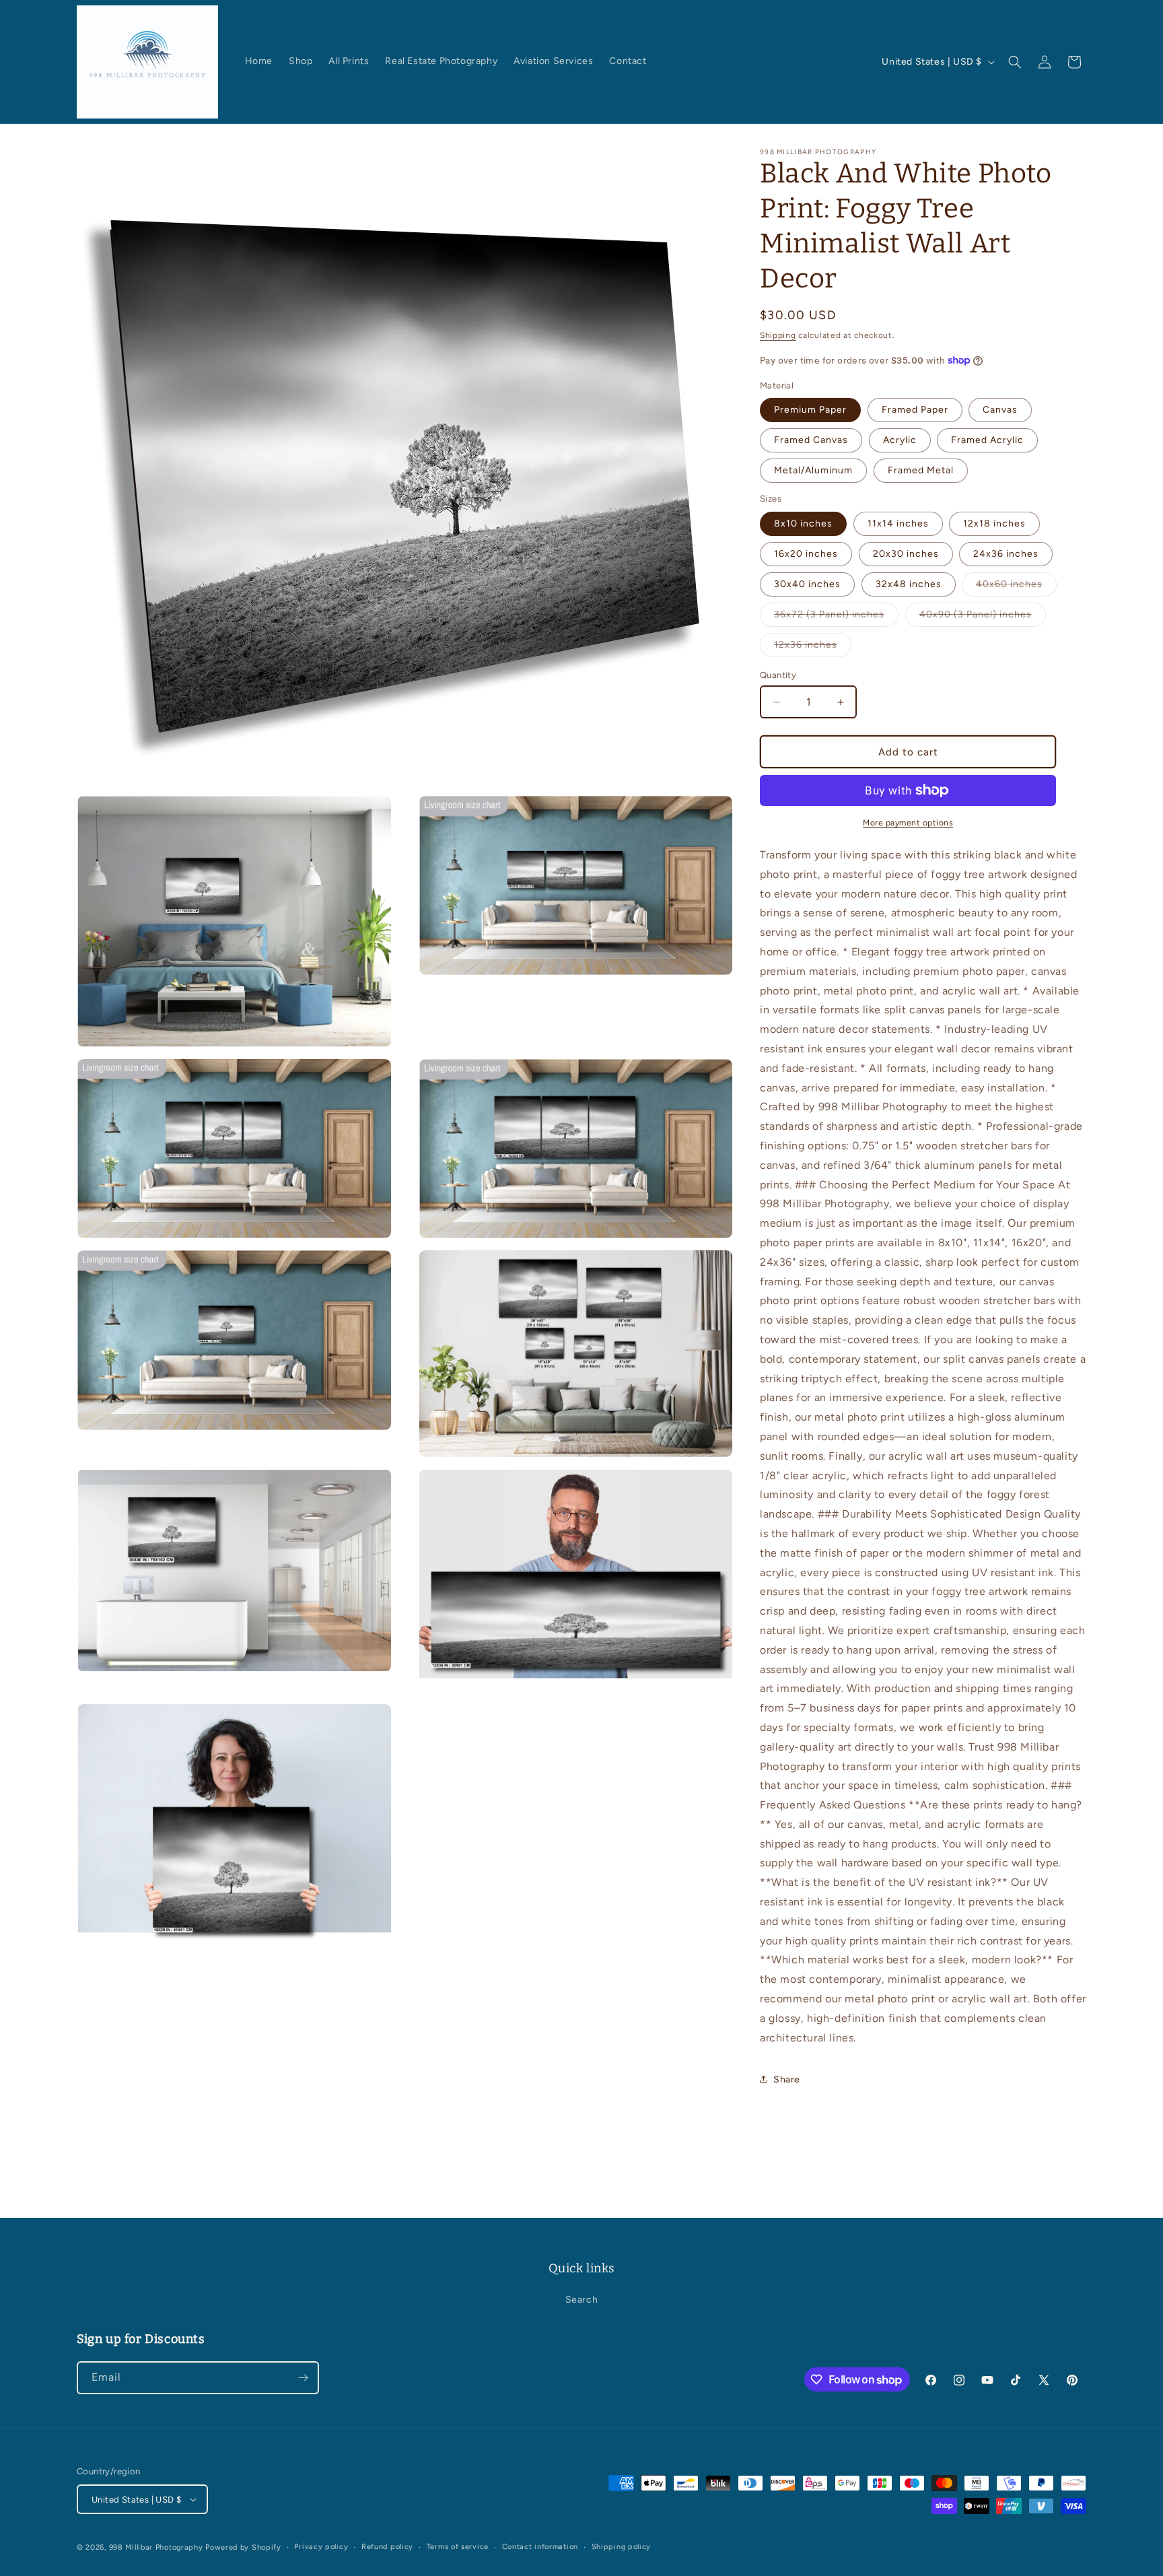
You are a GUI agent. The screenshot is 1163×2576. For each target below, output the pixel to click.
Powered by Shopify (243, 2547)
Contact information (540, 2547)
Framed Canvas (811, 440)
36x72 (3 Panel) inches (836, 617)
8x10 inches (803, 523)
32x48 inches (909, 584)
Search (582, 2300)
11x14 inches (898, 523)
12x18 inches (994, 523)
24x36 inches (1006, 554)
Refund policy (387, 2547)
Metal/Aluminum (813, 470)
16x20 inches (806, 554)
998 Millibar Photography (156, 2547)
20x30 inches (906, 554)
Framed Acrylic (987, 440)
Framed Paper (915, 410)
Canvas (1000, 410)
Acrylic (900, 440)
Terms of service (458, 2547)
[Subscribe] (303, 2378)
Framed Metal (921, 470)
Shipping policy (622, 2547)
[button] (1015, 62)
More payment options (908, 823)
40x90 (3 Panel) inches (983, 617)
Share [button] (787, 2079)
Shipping (778, 335)
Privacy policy (321, 2547)
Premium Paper (810, 410)
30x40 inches (807, 584)
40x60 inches (1016, 587)
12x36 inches (813, 648)
